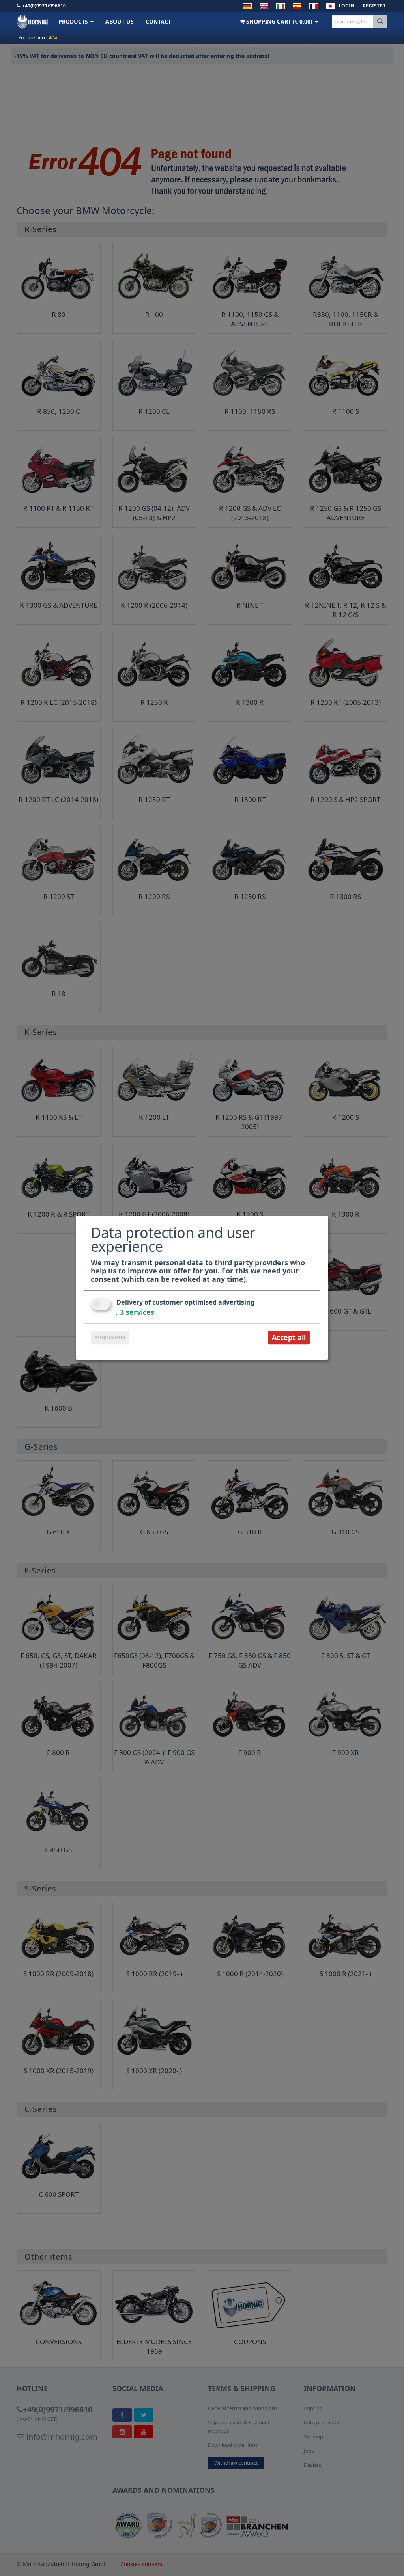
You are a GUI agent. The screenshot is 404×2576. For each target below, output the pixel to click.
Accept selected (110, 1337)
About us (120, 21)
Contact (158, 21)
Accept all (289, 1337)
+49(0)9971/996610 (44, 6)
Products (74, 21)
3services (134, 1312)
